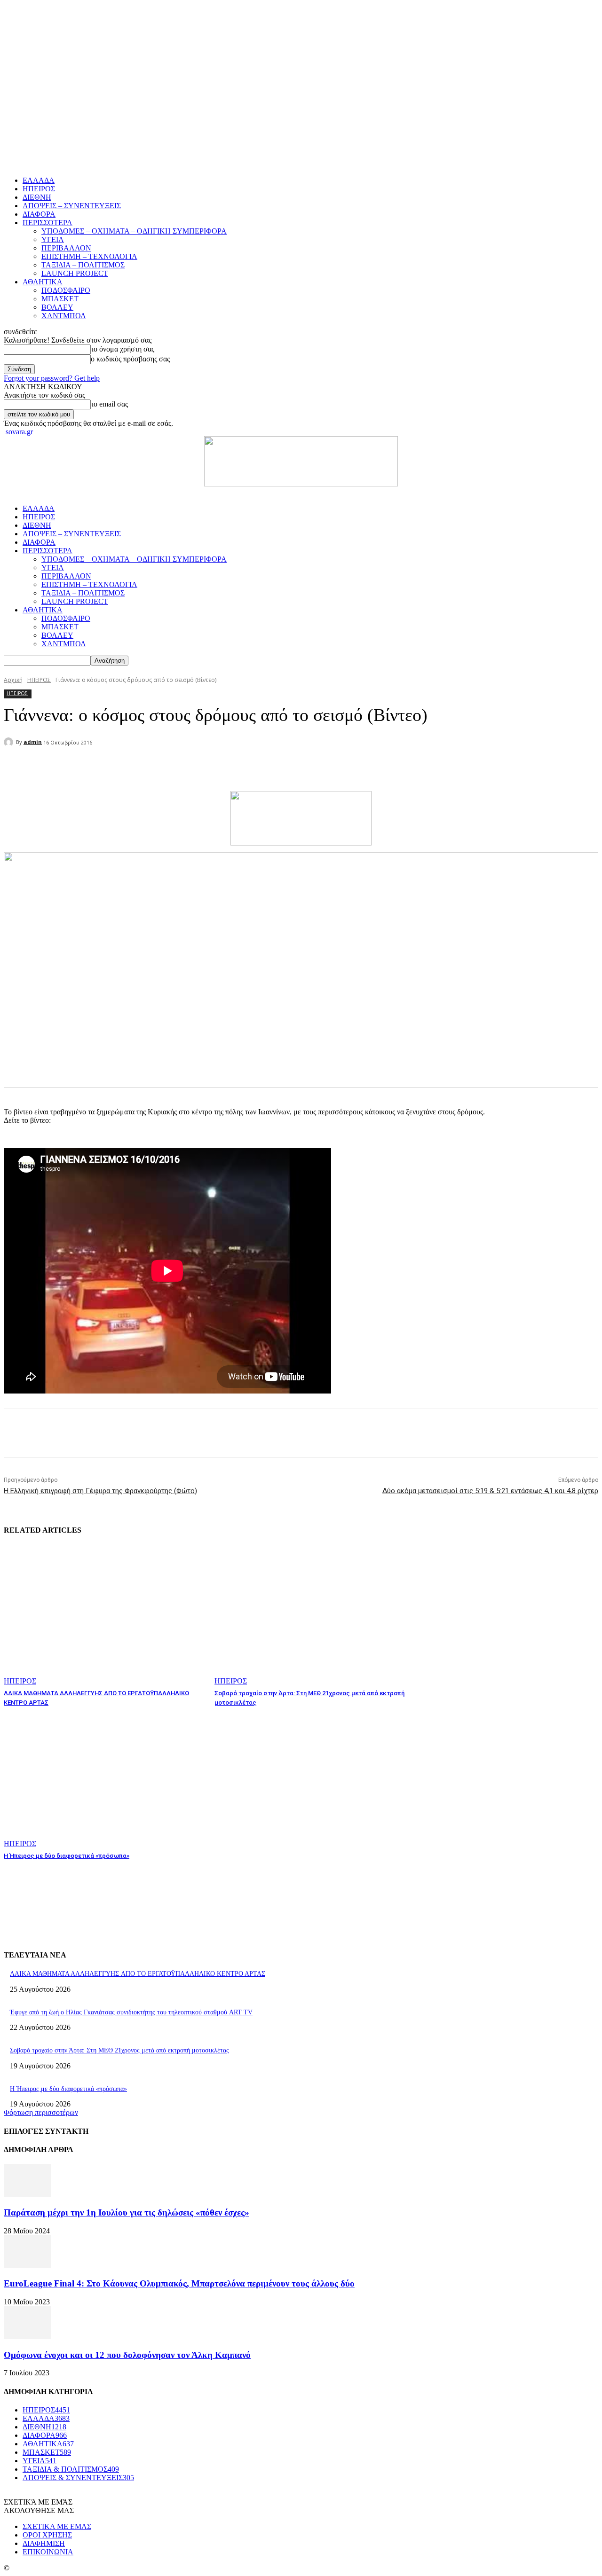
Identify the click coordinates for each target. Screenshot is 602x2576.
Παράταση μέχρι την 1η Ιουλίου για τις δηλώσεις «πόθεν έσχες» (127, 2212)
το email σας (109, 404)
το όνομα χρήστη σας (123, 349)
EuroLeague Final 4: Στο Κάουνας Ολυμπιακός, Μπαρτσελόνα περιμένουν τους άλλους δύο (179, 2283)
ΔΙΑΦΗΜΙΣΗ (44, 2543)
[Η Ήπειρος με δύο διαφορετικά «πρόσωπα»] (104, 1778)
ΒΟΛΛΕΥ (57, 307)
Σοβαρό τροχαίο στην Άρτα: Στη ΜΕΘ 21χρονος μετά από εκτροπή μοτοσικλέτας (119, 2050)
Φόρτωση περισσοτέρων (41, 2112)
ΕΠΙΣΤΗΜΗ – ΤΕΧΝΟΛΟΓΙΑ (89, 256)
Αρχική (13, 680)
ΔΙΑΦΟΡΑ (39, 214)
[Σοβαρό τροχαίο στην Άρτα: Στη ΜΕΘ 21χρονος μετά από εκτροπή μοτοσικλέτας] (315, 1615)
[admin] (10, 742)
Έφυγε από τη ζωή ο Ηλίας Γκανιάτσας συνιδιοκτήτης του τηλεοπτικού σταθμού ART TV (131, 2012)
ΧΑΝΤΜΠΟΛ (64, 316)
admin (33, 742)
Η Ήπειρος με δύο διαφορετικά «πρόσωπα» (67, 1856)
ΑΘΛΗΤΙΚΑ (43, 282)
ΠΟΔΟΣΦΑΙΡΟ (66, 290)
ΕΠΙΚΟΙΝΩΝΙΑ (48, 2552)
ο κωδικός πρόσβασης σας (130, 359)
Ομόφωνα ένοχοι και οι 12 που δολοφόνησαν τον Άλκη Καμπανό (127, 2355)
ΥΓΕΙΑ (53, 239)
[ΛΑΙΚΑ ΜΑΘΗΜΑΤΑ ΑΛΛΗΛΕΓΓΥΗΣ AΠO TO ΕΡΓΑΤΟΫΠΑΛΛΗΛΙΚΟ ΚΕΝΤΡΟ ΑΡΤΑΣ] (104, 1615)
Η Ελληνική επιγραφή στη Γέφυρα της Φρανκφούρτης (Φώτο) (100, 1491)
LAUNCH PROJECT (75, 273)
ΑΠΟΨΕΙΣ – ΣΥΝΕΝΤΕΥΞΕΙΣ (72, 206)
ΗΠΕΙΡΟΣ (39, 189)
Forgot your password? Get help (52, 378)
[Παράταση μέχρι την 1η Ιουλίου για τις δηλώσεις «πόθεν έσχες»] (27, 2194)
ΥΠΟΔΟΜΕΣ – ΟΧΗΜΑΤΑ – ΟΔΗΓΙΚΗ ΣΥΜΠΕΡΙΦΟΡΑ (134, 231)
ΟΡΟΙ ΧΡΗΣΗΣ (47, 2535)
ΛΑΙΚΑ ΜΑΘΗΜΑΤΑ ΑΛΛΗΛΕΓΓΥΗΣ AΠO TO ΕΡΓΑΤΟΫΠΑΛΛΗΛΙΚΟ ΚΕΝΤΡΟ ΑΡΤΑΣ (138, 1974)
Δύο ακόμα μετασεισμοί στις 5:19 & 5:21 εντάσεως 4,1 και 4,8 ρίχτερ (490, 1491)
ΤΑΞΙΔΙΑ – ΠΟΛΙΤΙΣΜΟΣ (83, 265)
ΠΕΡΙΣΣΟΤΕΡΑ (48, 223)
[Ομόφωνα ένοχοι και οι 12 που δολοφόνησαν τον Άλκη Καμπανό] (27, 2337)
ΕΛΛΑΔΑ (39, 180)
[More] (229, 767)
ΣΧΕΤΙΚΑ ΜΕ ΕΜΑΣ (57, 2526)
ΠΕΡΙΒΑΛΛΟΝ (66, 248)
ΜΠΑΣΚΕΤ (60, 299)
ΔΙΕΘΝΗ (37, 197)
